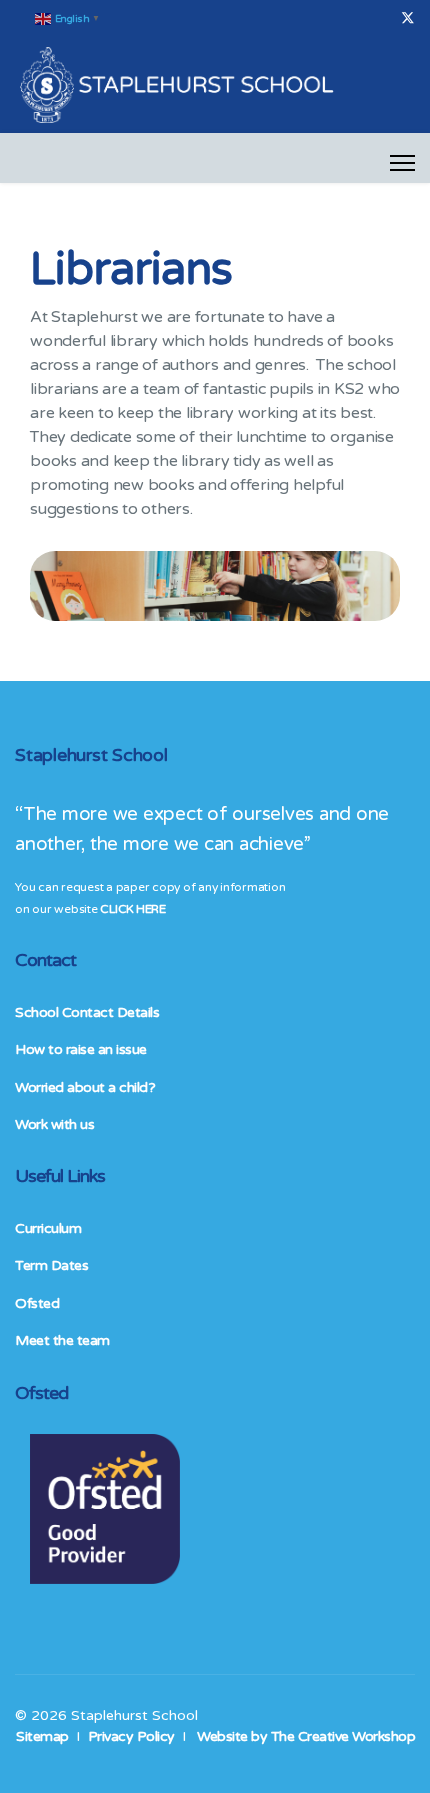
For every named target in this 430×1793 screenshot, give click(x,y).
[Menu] (402, 163)
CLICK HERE (132, 909)
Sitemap (42, 1736)
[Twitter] (408, 18)
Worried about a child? (85, 1087)
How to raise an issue (81, 1049)
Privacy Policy (131, 1736)
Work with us (54, 1124)
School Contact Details (87, 1012)
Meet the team (62, 1340)
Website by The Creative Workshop (306, 1736)
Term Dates (51, 1265)
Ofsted (37, 1303)
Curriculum (48, 1228)
